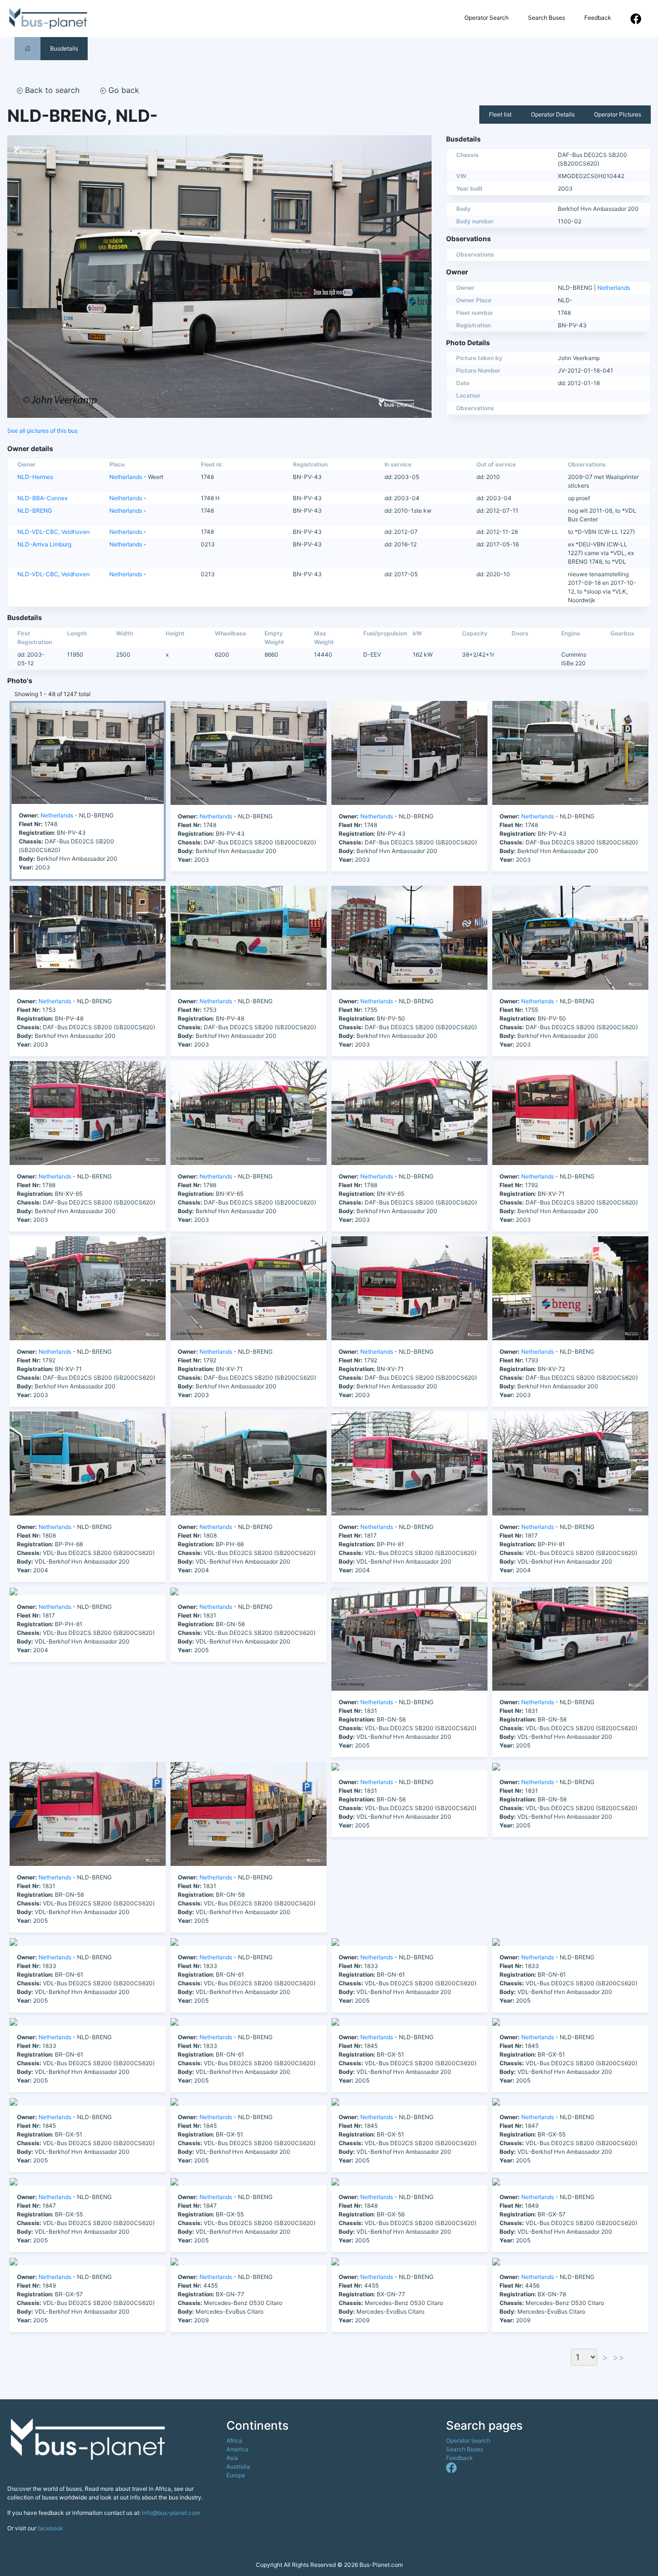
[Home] (27, 48)
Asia (232, 2458)
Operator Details (553, 114)
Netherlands (614, 288)
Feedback (598, 18)
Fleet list (500, 114)
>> (619, 2357)
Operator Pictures (618, 114)
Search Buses (546, 18)
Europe (236, 2475)
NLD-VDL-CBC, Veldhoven (53, 532)
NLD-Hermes (35, 477)
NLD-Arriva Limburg (44, 544)
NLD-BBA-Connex (42, 498)
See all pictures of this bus (42, 431)
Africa (234, 2440)
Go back (123, 90)
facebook (50, 2528)
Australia (238, 2466)
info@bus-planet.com (171, 2513)
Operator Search (487, 18)
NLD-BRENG (35, 511)
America (237, 2449)
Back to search (51, 90)
